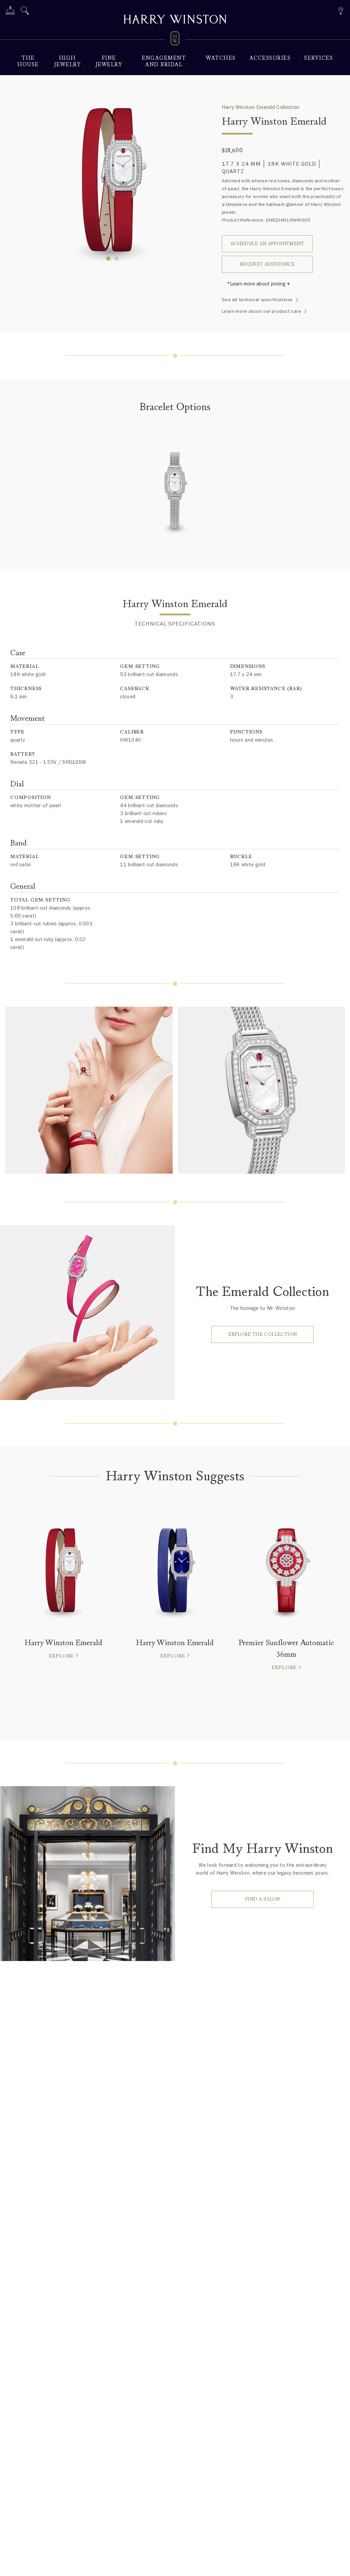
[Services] (10, 12)
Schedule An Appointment (267, 244)
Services (319, 58)
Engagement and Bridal (164, 61)
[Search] (25, 12)
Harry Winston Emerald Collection (261, 107)
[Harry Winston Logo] (175, 40)
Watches (221, 58)
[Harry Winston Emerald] (175, 495)
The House (28, 61)
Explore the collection (263, 1334)
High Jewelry (68, 61)
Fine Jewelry (109, 61)
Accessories (270, 58)
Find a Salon (262, 1899)
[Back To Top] (338, 2564)
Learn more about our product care (262, 311)
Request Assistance (267, 264)
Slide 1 (117, 258)
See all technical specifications (257, 300)
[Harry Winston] (175, 20)
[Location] (341, 10)
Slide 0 (108, 258)
